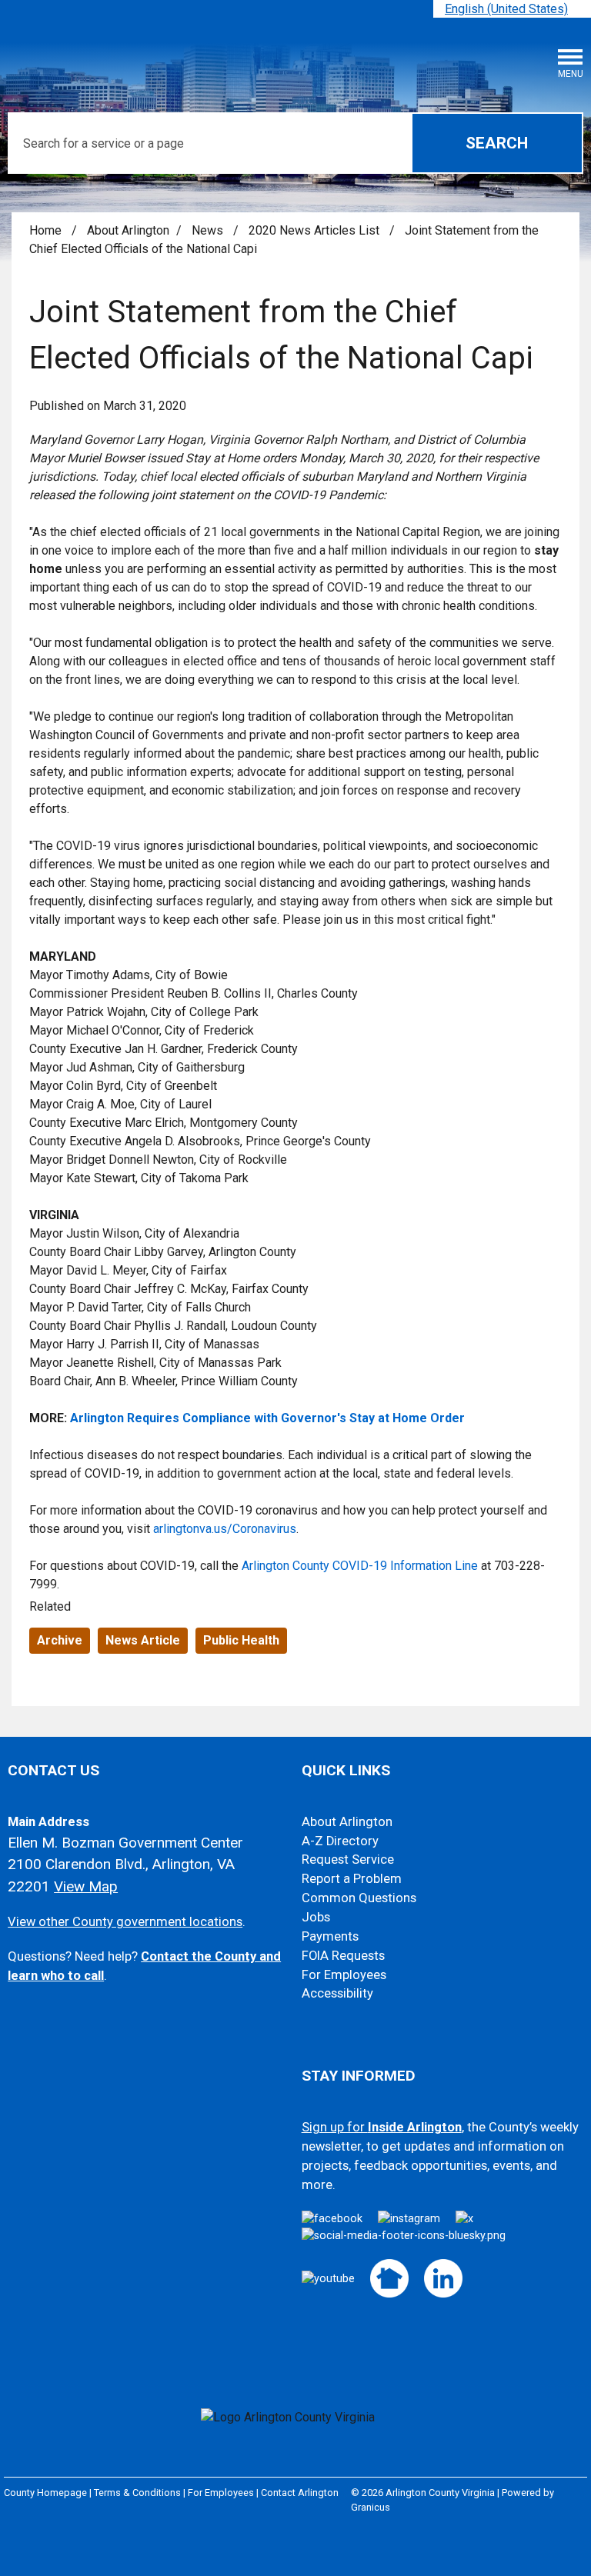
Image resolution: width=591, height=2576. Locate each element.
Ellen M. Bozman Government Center (125, 1843)
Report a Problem (352, 1879)
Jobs (316, 1917)
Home (45, 230)
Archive (60, 1640)
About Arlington (128, 230)
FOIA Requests (343, 1956)
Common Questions (359, 1898)
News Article (143, 1640)
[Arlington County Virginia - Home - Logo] (127, 54)
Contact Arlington (300, 2493)
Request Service (348, 1860)
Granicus (371, 2507)
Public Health (241, 1640)
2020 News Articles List (316, 230)
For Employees (344, 1975)
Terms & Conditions (137, 2493)
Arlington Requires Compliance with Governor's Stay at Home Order (267, 1418)
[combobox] (512, 9)
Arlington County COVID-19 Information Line (360, 1566)
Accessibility (337, 1993)
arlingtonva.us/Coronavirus (225, 1529)
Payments (330, 1936)
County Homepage (45, 2493)
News (209, 230)
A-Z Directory (340, 1841)
